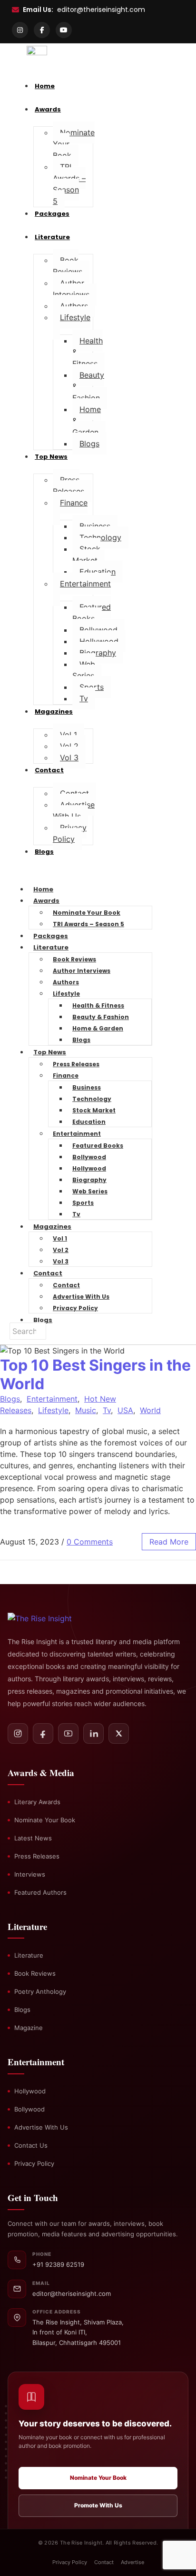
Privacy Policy (70, 833)
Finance (74, 503)
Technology (100, 537)
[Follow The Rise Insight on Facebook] (43, 1733)
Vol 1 (69, 735)
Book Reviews (68, 266)
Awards (46, 901)
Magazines (54, 712)
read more (169, 1542)
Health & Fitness (98, 1005)
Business (95, 526)
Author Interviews (71, 289)
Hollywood (99, 641)
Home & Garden (98, 1028)
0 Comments (90, 1542)
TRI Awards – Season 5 (69, 184)
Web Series (84, 670)
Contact (49, 770)
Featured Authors (40, 1892)
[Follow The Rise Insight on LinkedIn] (93, 1733)
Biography (98, 653)
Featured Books (92, 613)
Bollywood (98, 630)
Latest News (33, 1838)
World (150, 1410)
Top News (51, 457)
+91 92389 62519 (58, 2264)
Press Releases (69, 485)
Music (86, 1410)
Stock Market (86, 555)
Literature (52, 237)
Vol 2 (69, 746)
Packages (52, 214)
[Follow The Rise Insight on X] (119, 1733)
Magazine (29, 2028)
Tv (84, 698)
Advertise (132, 2562)
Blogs (89, 444)
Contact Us (31, 2145)
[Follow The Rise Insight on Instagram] (18, 1733)
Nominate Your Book (87, 913)
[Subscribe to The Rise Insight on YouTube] (68, 1733)
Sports (92, 687)
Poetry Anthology (40, 1991)
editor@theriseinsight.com (101, 10)
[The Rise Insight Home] (50, 1618)
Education (98, 572)
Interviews (30, 1874)
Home (43, 889)
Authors (74, 306)
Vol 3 (69, 758)
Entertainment (85, 584)
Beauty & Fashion (101, 1017)
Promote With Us (98, 2505)
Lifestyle (75, 317)
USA (125, 1410)
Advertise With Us (74, 810)
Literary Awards (37, 1802)
